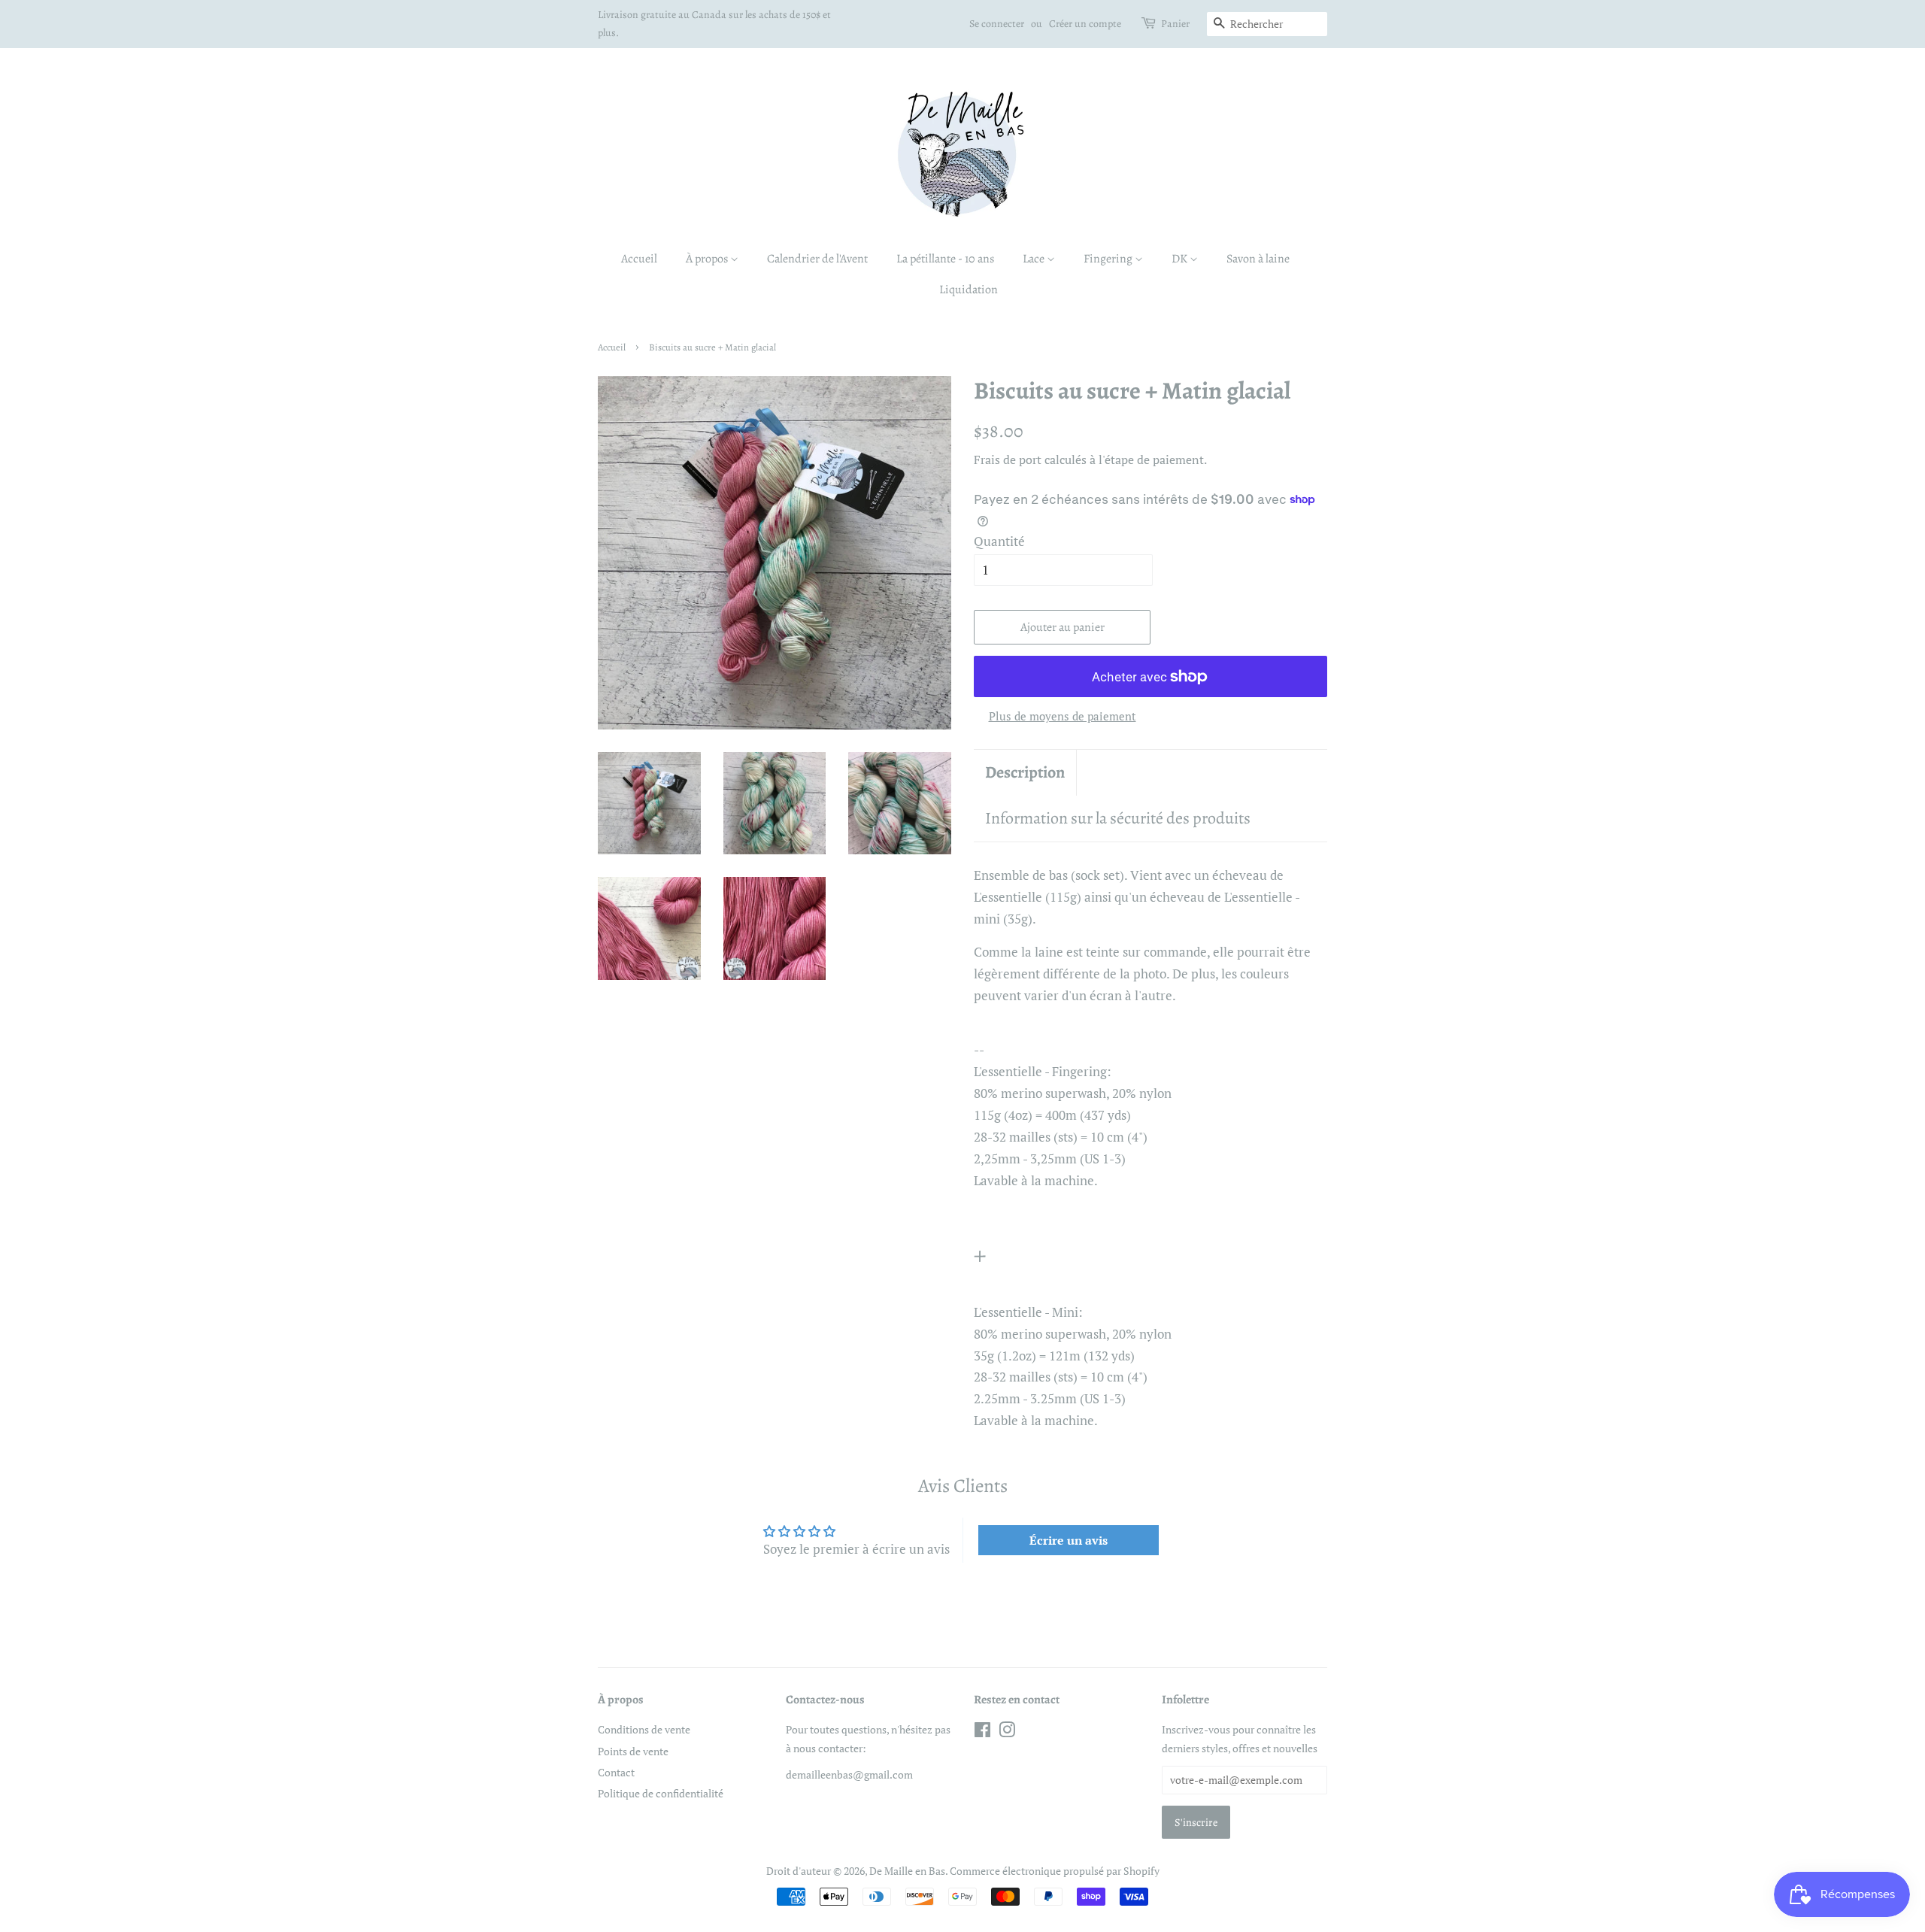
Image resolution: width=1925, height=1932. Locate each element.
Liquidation (969, 290)
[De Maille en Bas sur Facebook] (982, 1732)
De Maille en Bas (907, 1871)
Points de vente (633, 1751)
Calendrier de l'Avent (817, 259)
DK (1181, 259)
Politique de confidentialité (661, 1793)
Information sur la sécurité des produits (1118, 818)
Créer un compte (1085, 24)
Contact (616, 1772)
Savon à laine (1258, 259)
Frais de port (1008, 459)
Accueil (639, 259)
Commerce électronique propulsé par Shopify (1055, 1871)
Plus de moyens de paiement (1063, 716)
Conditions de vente (644, 1729)
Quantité (999, 541)
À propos (708, 259)
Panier (1175, 24)
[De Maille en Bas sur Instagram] (1007, 1732)
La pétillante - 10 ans (945, 259)
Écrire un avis (1069, 1540)
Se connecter (997, 24)
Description (1025, 772)
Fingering (1109, 259)
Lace (1035, 259)
